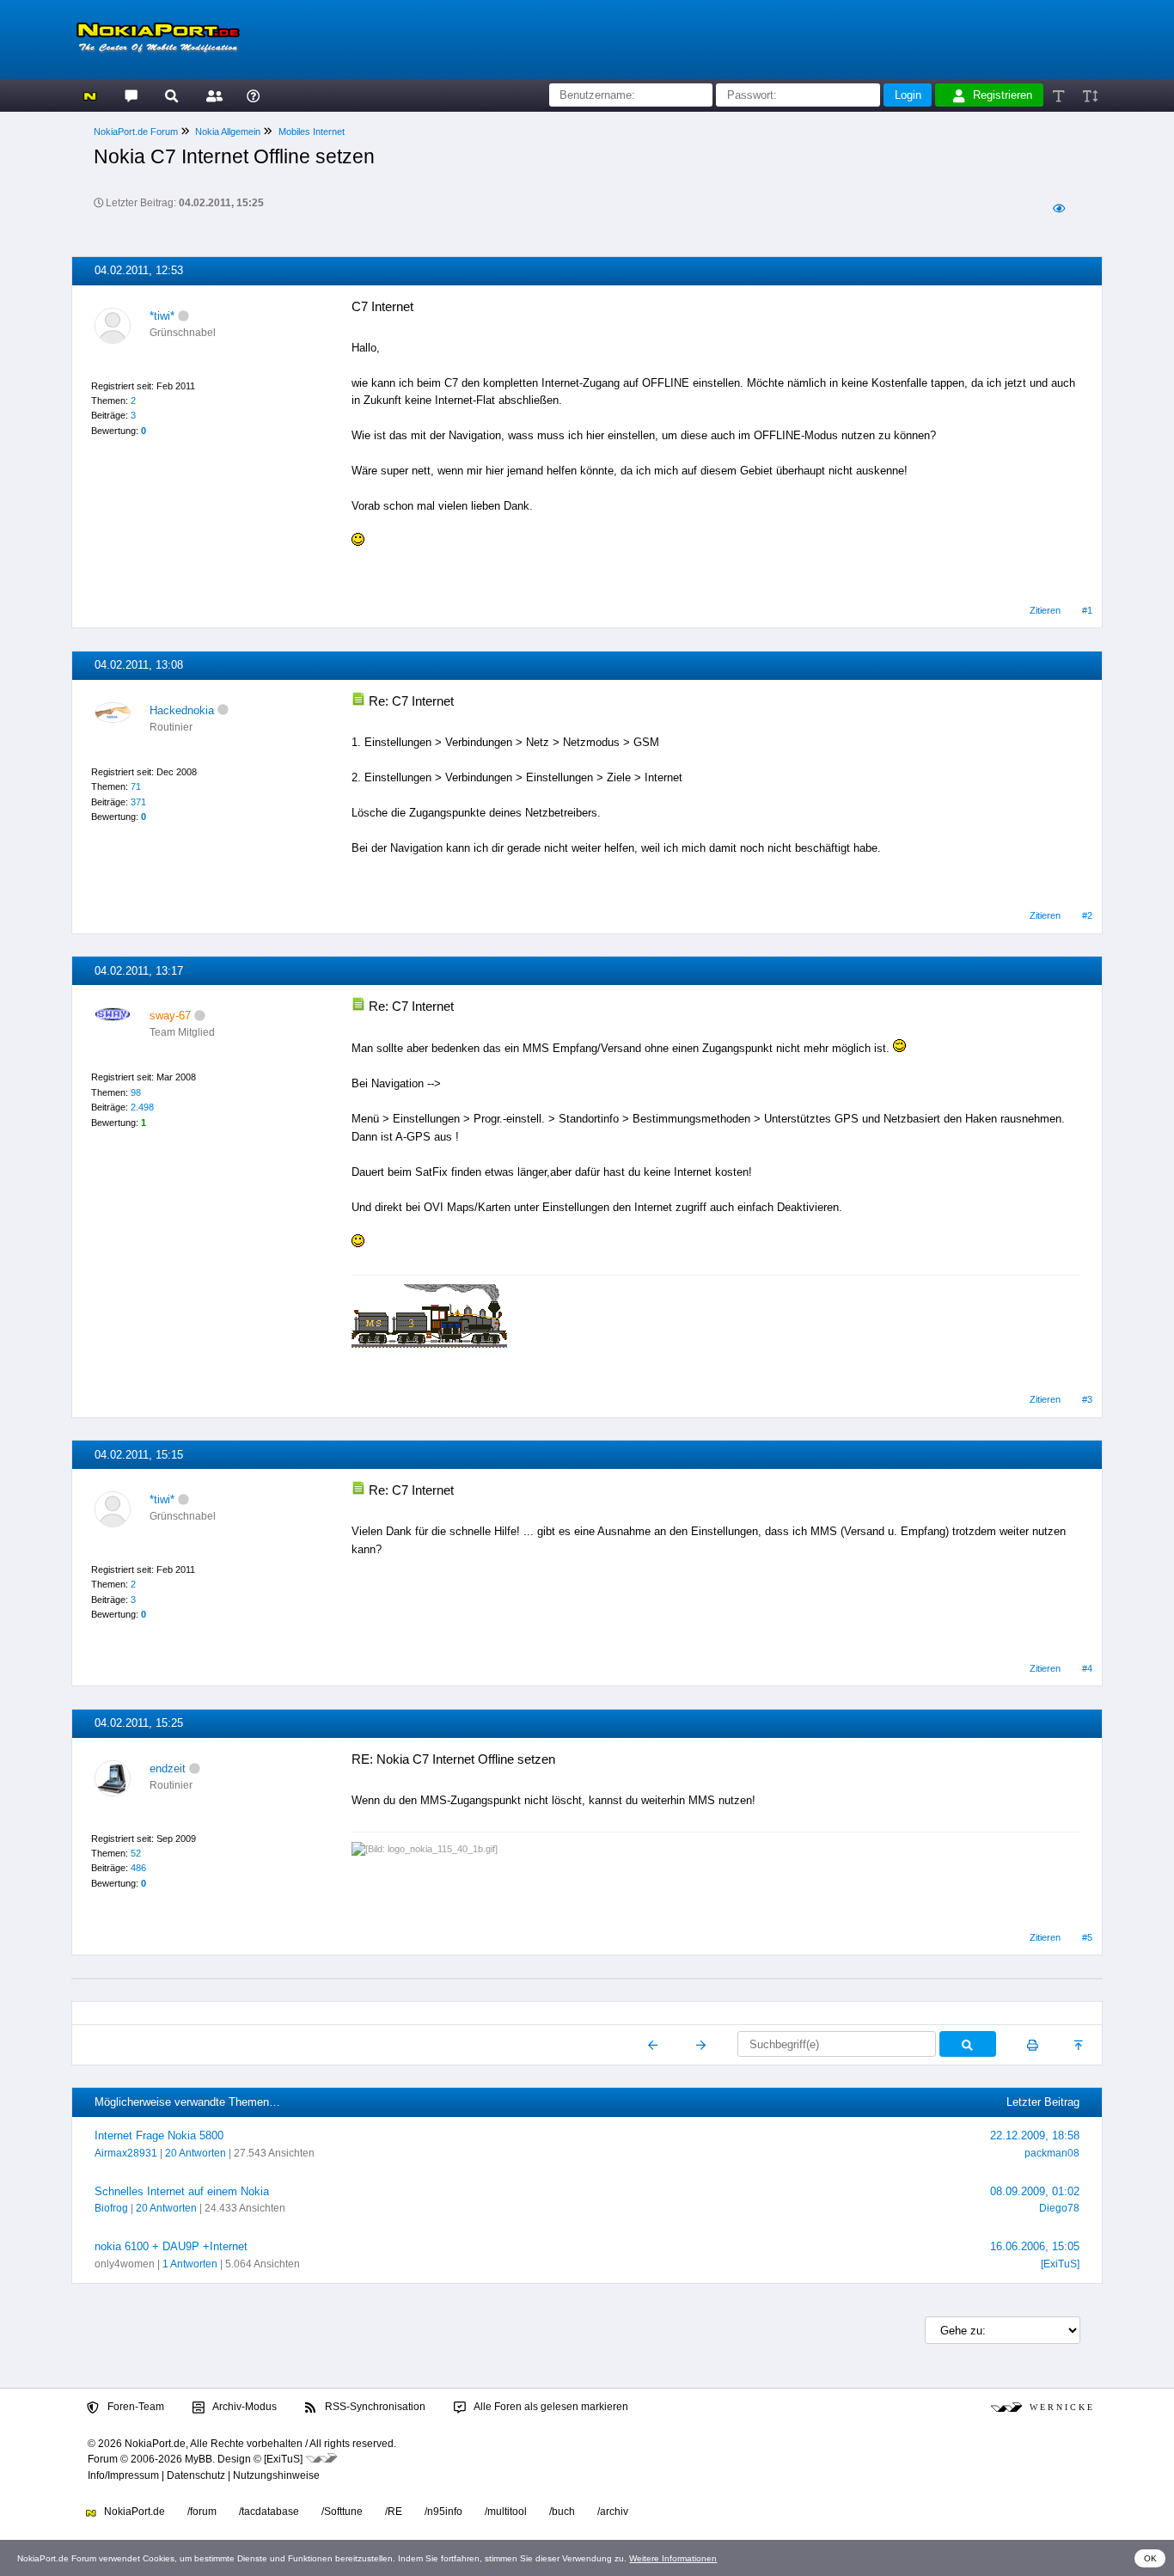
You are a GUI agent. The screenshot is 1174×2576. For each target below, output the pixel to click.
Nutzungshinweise (276, 2475)
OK (1150, 2558)
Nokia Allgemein (228, 132)
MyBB (199, 2459)
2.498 (142, 1107)
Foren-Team (135, 2407)
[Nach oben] (1080, 2045)
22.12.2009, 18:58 (1035, 2135)
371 (138, 802)
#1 (1087, 610)
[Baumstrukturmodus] (1058, 208)
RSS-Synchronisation (374, 2407)
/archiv (613, 2512)
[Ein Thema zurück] (654, 2045)
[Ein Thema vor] (701, 2045)
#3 (1087, 1399)
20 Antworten (196, 2153)
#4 (1087, 1668)
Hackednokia (182, 710)
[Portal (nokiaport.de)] (90, 95)
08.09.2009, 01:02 (1035, 2191)
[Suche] (171, 95)
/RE (394, 2512)
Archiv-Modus (244, 2407)
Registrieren (1003, 95)
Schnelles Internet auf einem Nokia (182, 2191)
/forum (202, 2512)
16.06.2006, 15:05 (1035, 2246)
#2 (1087, 915)
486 (138, 1868)
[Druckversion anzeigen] (1033, 2045)
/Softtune (342, 2512)
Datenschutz (196, 2475)
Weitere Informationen (673, 2558)
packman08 (1052, 2153)
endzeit (168, 1768)
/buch (562, 2512)
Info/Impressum (123, 2475)
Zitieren (1045, 610)
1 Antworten (190, 2264)
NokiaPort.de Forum (136, 132)
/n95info (443, 2512)
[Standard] (1060, 95)
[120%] (1089, 95)
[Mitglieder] (212, 95)
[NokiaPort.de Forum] (130, 95)
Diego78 (1059, 2208)
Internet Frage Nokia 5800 (159, 2135)
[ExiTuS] (1060, 2264)
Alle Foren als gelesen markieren (550, 2407)
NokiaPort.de (133, 2512)
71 (136, 786)
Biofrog (111, 2208)
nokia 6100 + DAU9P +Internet (171, 2246)
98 (136, 1092)
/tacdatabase (269, 2512)
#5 (1087, 1937)
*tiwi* (162, 316)
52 (136, 1853)
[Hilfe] (253, 95)
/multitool (506, 2512)
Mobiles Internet (312, 132)
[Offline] (183, 316)
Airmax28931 (126, 2153)
